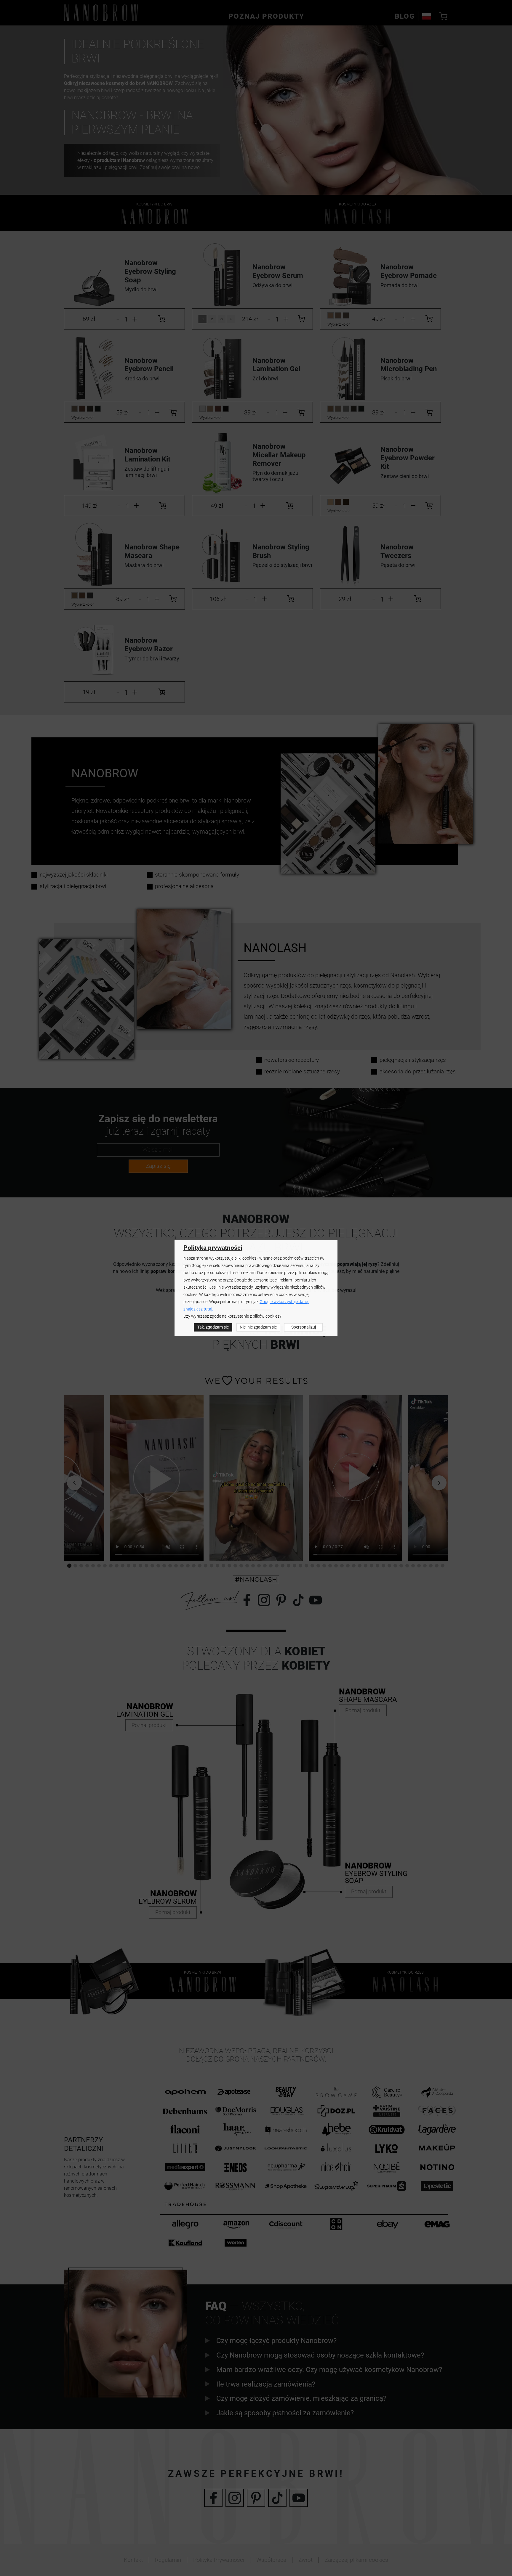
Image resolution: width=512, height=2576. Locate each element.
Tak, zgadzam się (213, 1327)
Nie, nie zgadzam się (258, 1327)
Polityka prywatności (213, 1248)
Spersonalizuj (304, 1327)
